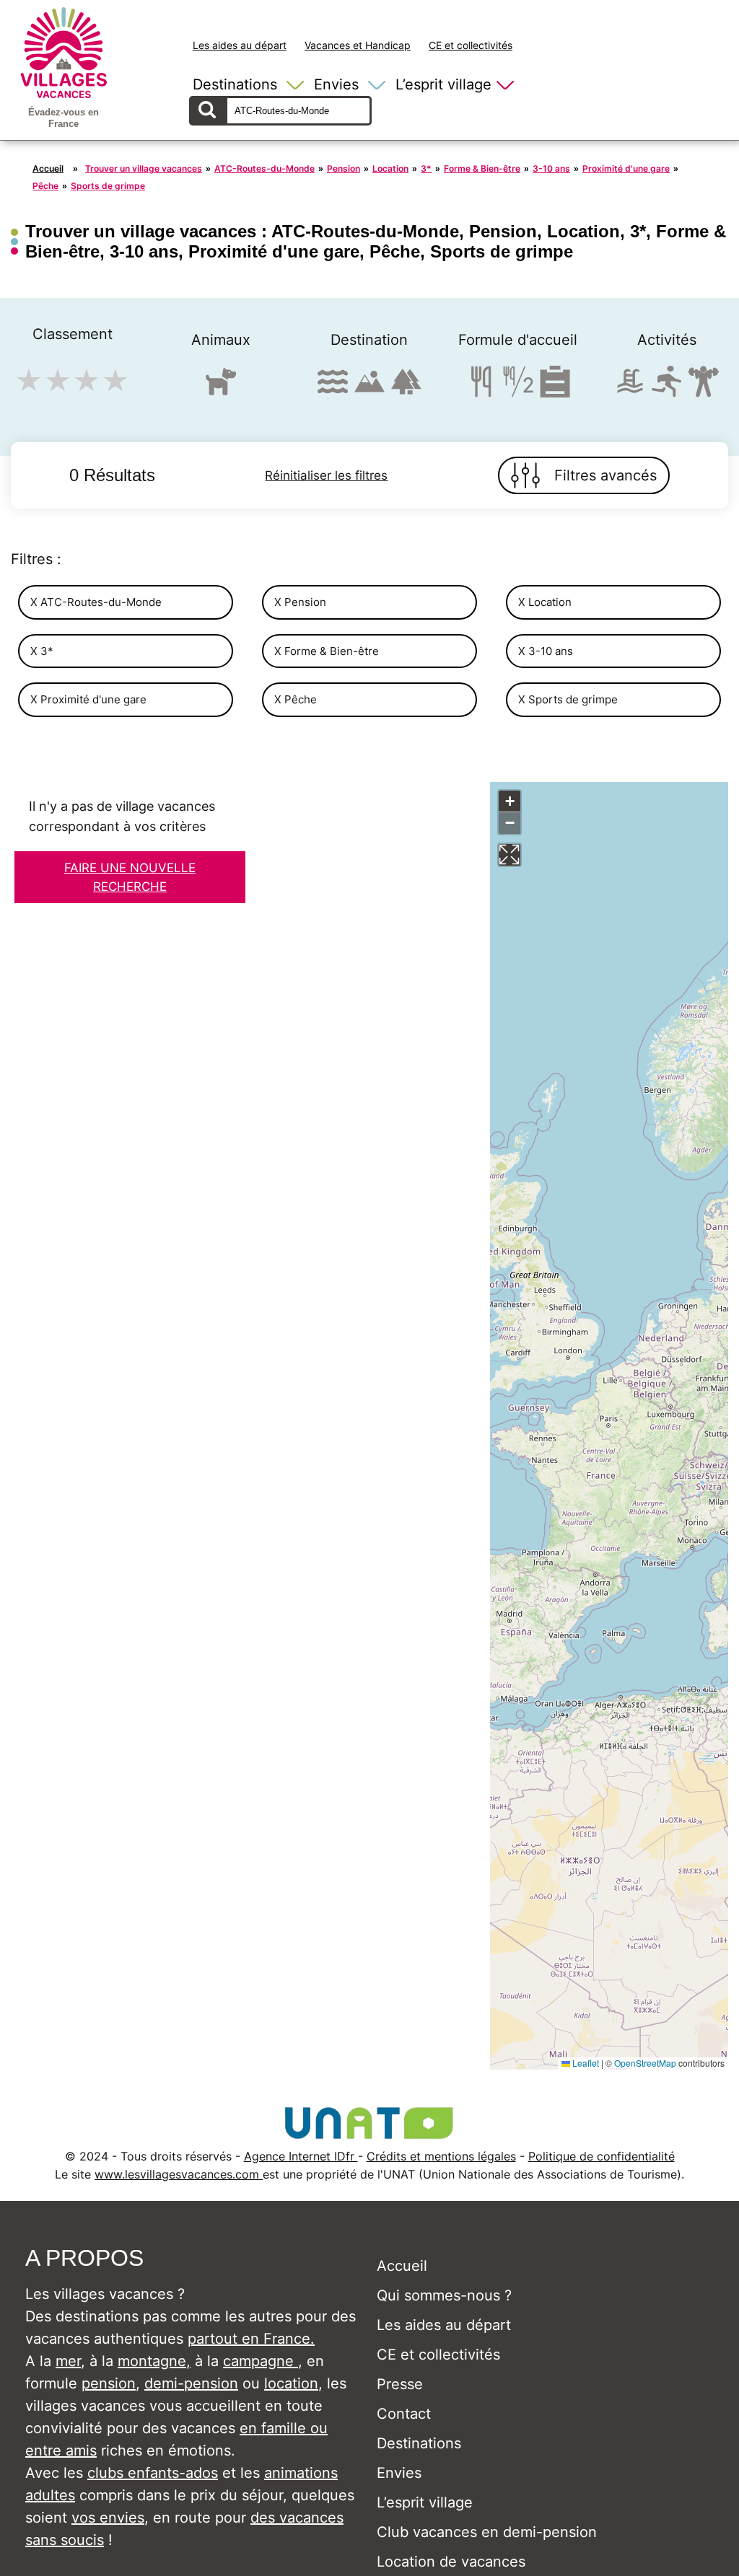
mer (68, 2361)
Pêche (45, 186)
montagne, (154, 2361)
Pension (344, 168)
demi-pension (191, 2383)
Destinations (235, 84)
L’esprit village (443, 84)
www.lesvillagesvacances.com (179, 2174)
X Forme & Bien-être (327, 651)
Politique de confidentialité (602, 2156)
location (291, 2383)
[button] (510, 801)
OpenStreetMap (645, 2063)
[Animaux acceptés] (221, 388)
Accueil (48, 168)
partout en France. (251, 2339)
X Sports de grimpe (568, 699)
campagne (261, 2361)
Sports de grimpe (108, 186)
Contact (404, 2414)
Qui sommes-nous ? (444, 2295)
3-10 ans (551, 168)
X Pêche (296, 699)
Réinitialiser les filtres (326, 475)
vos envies (108, 2518)
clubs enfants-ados (153, 2473)
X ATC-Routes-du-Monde (96, 602)
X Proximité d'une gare (88, 699)
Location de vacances (451, 2562)
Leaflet (585, 2063)
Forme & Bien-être (482, 168)
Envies (336, 84)
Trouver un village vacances (144, 168)
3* (426, 168)
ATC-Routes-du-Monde (264, 168)
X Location (545, 602)
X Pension (300, 602)
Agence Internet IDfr (301, 2156)
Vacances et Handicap (358, 45)
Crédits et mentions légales (441, 2156)
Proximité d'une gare (626, 168)
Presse (400, 2384)
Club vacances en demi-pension (487, 2532)
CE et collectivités (471, 45)
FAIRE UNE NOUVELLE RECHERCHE (130, 877)
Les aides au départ (240, 45)
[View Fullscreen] (510, 855)
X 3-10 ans (546, 651)
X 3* (42, 651)
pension (109, 2383)
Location (390, 168)
